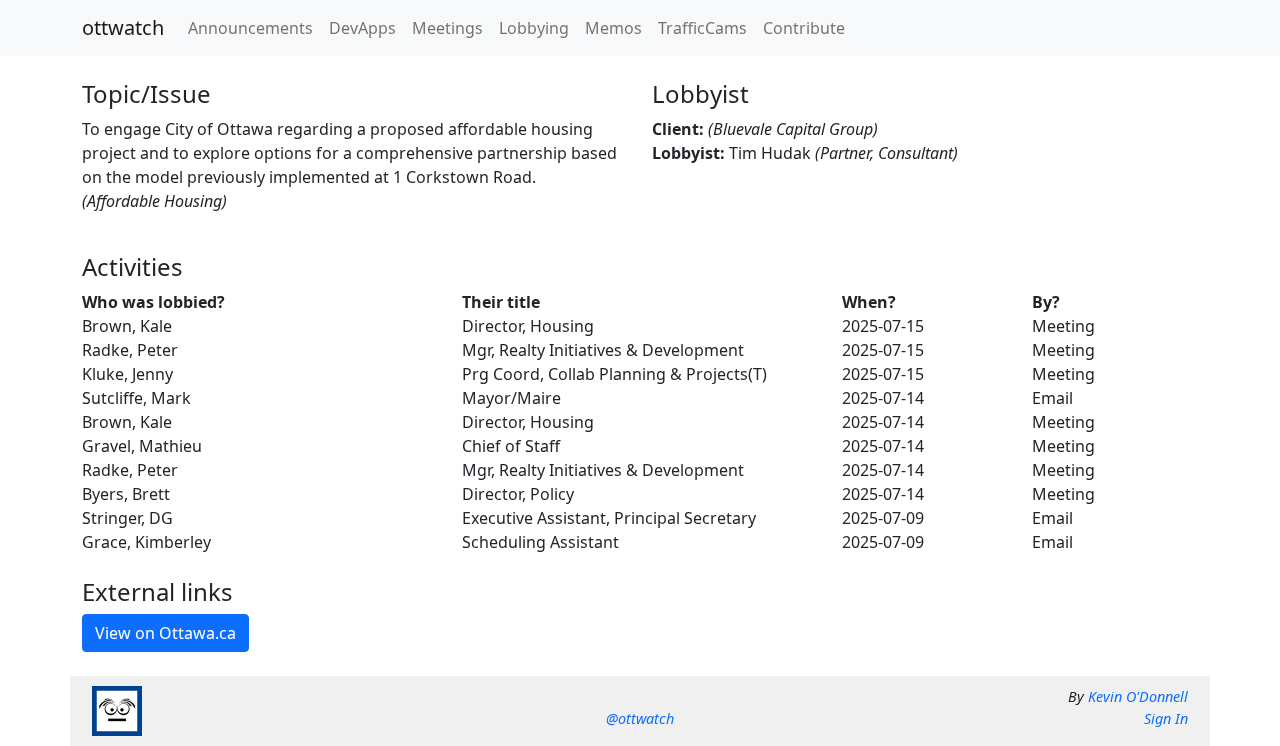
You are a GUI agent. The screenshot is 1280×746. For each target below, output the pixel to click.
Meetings (447, 28)
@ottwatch (640, 718)
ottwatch (123, 27)
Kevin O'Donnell (1138, 696)
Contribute (804, 28)
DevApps (362, 28)
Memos (613, 28)
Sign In (1166, 718)
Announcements (250, 28)
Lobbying (534, 28)
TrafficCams (702, 28)
